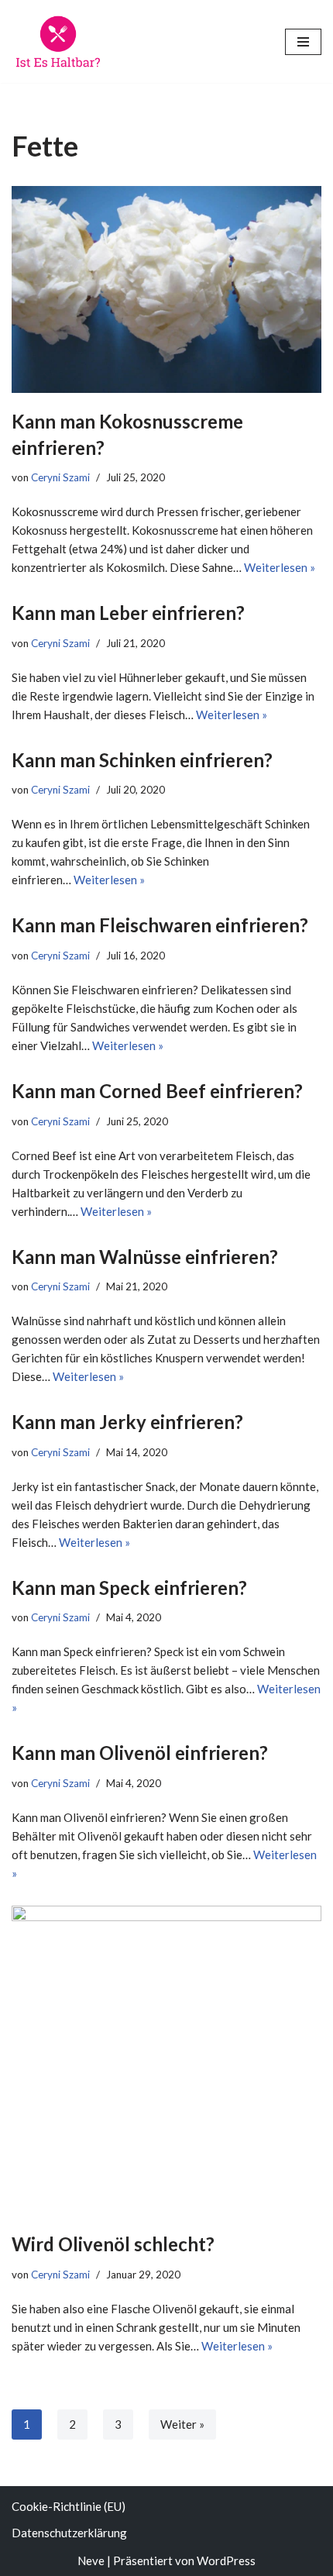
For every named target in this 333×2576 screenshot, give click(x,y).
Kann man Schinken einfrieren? (142, 760)
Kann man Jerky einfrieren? (127, 1422)
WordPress (226, 2561)
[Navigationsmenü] (303, 42)
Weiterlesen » (280, 567)
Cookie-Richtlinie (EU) (69, 2506)
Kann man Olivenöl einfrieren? (140, 1753)
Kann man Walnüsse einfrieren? (145, 1257)
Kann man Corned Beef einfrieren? (157, 1091)
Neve (91, 2561)
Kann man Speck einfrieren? (129, 1588)
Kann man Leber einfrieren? (128, 613)
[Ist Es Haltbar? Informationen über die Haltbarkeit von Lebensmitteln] (58, 41)
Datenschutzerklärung (69, 2533)
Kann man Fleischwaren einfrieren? (160, 925)
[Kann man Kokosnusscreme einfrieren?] (166, 289)
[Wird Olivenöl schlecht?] (166, 2061)
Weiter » (182, 2424)
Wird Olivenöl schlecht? (113, 2244)
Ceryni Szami (60, 477)
